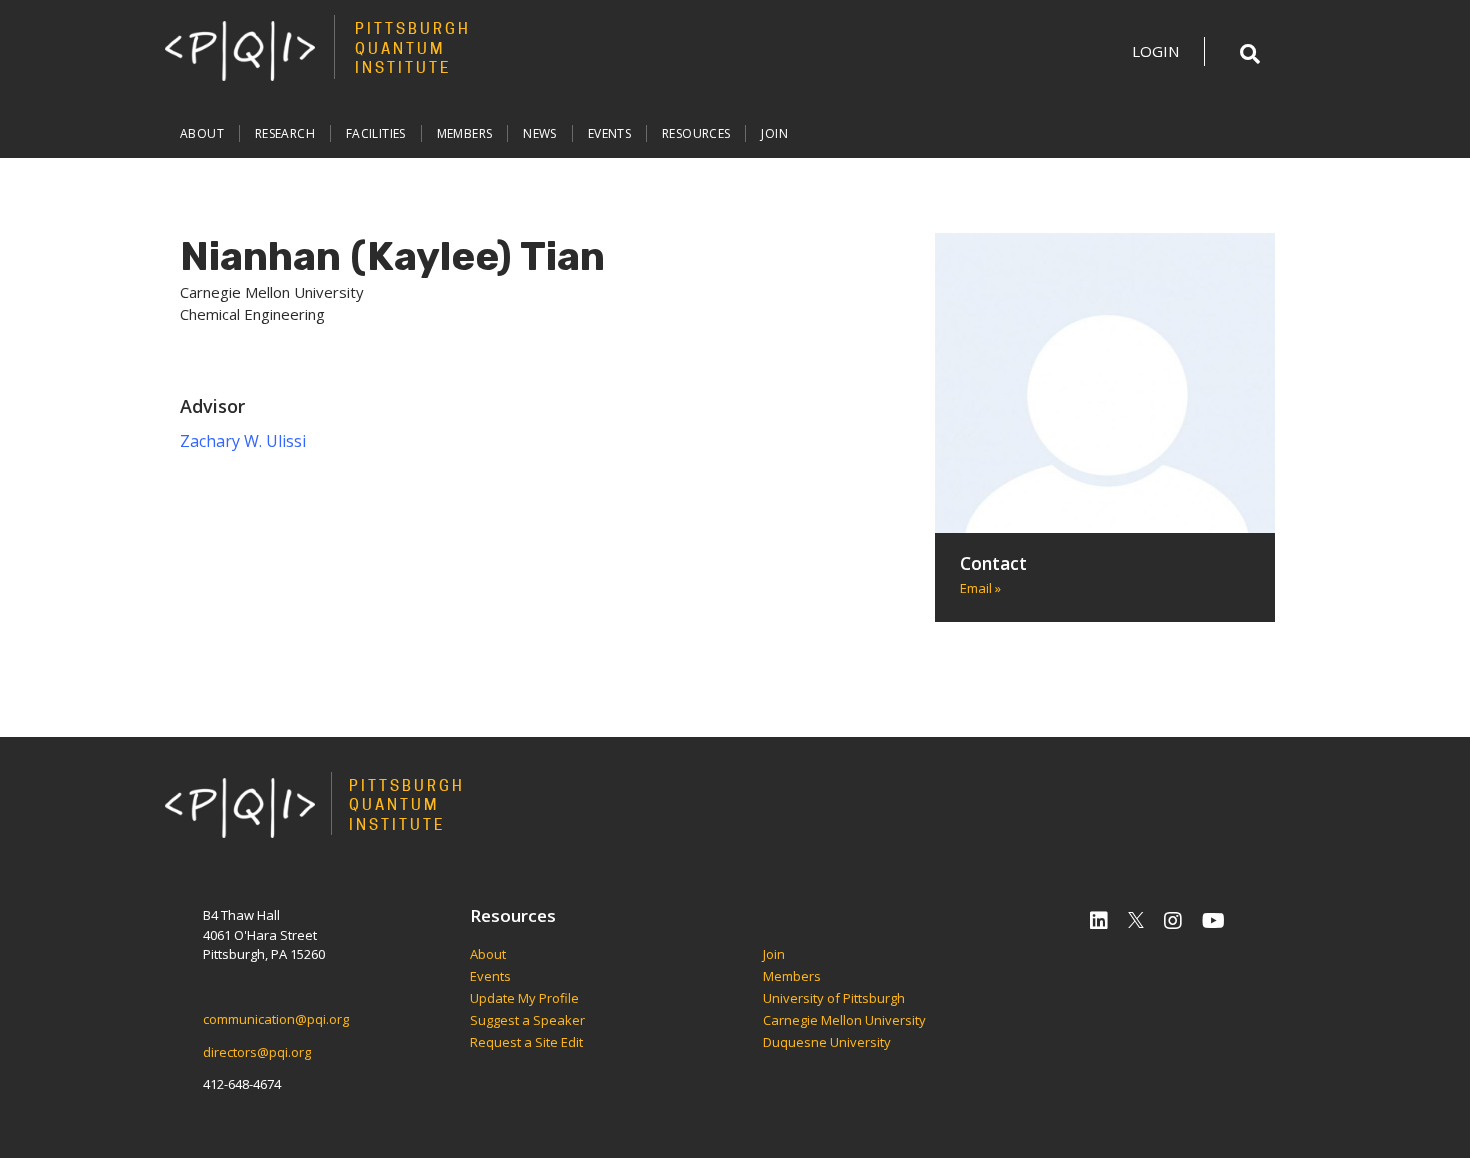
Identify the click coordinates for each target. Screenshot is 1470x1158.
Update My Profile (524, 999)
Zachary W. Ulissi (243, 441)
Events (609, 133)
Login (1155, 51)
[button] (1250, 54)
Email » (980, 588)
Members (465, 133)
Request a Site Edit (526, 1043)
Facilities (376, 133)
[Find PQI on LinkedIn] (1099, 920)
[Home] (240, 50)
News (540, 133)
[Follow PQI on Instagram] (1173, 920)
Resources (696, 133)
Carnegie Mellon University (844, 1021)
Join (774, 133)
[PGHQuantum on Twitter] (1136, 920)
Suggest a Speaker (527, 1021)
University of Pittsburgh (834, 999)
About (202, 133)
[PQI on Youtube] (1213, 920)
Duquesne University (827, 1043)
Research (285, 133)
